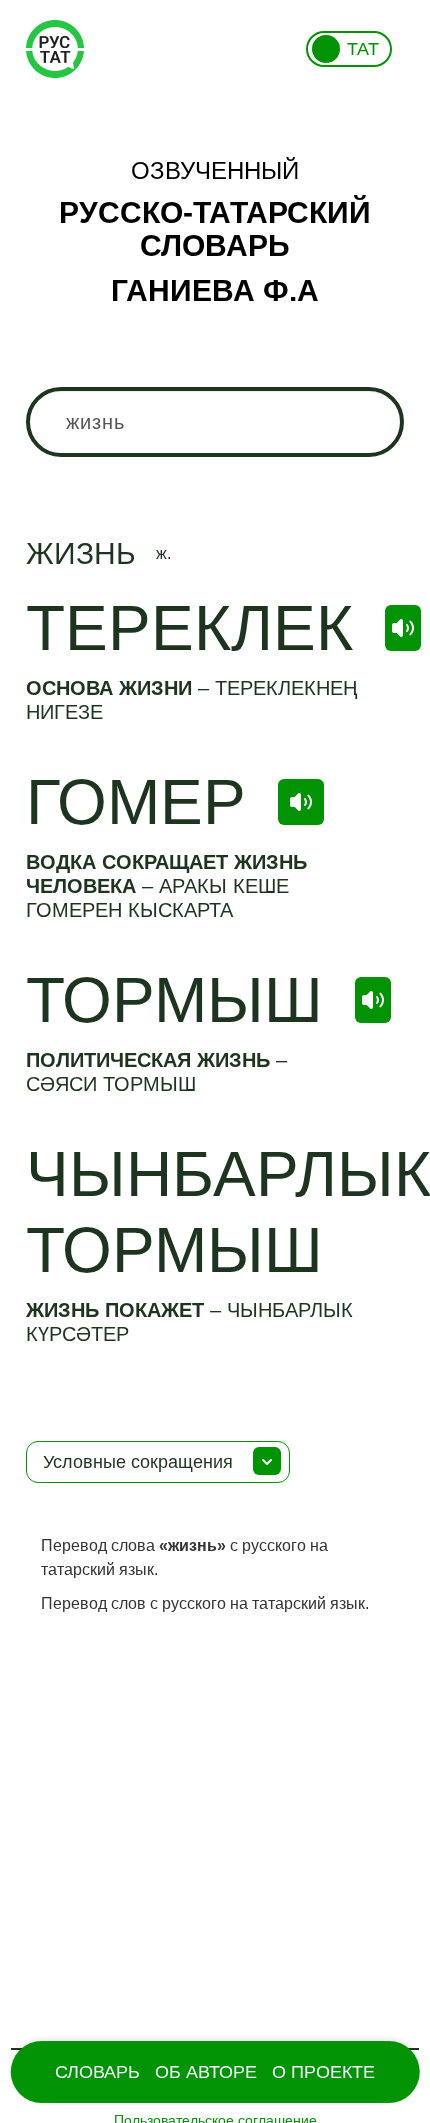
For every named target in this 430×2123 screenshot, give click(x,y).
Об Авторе (206, 2072)
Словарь (97, 2072)
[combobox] (215, 422)
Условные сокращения (138, 1462)
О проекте (323, 2072)
